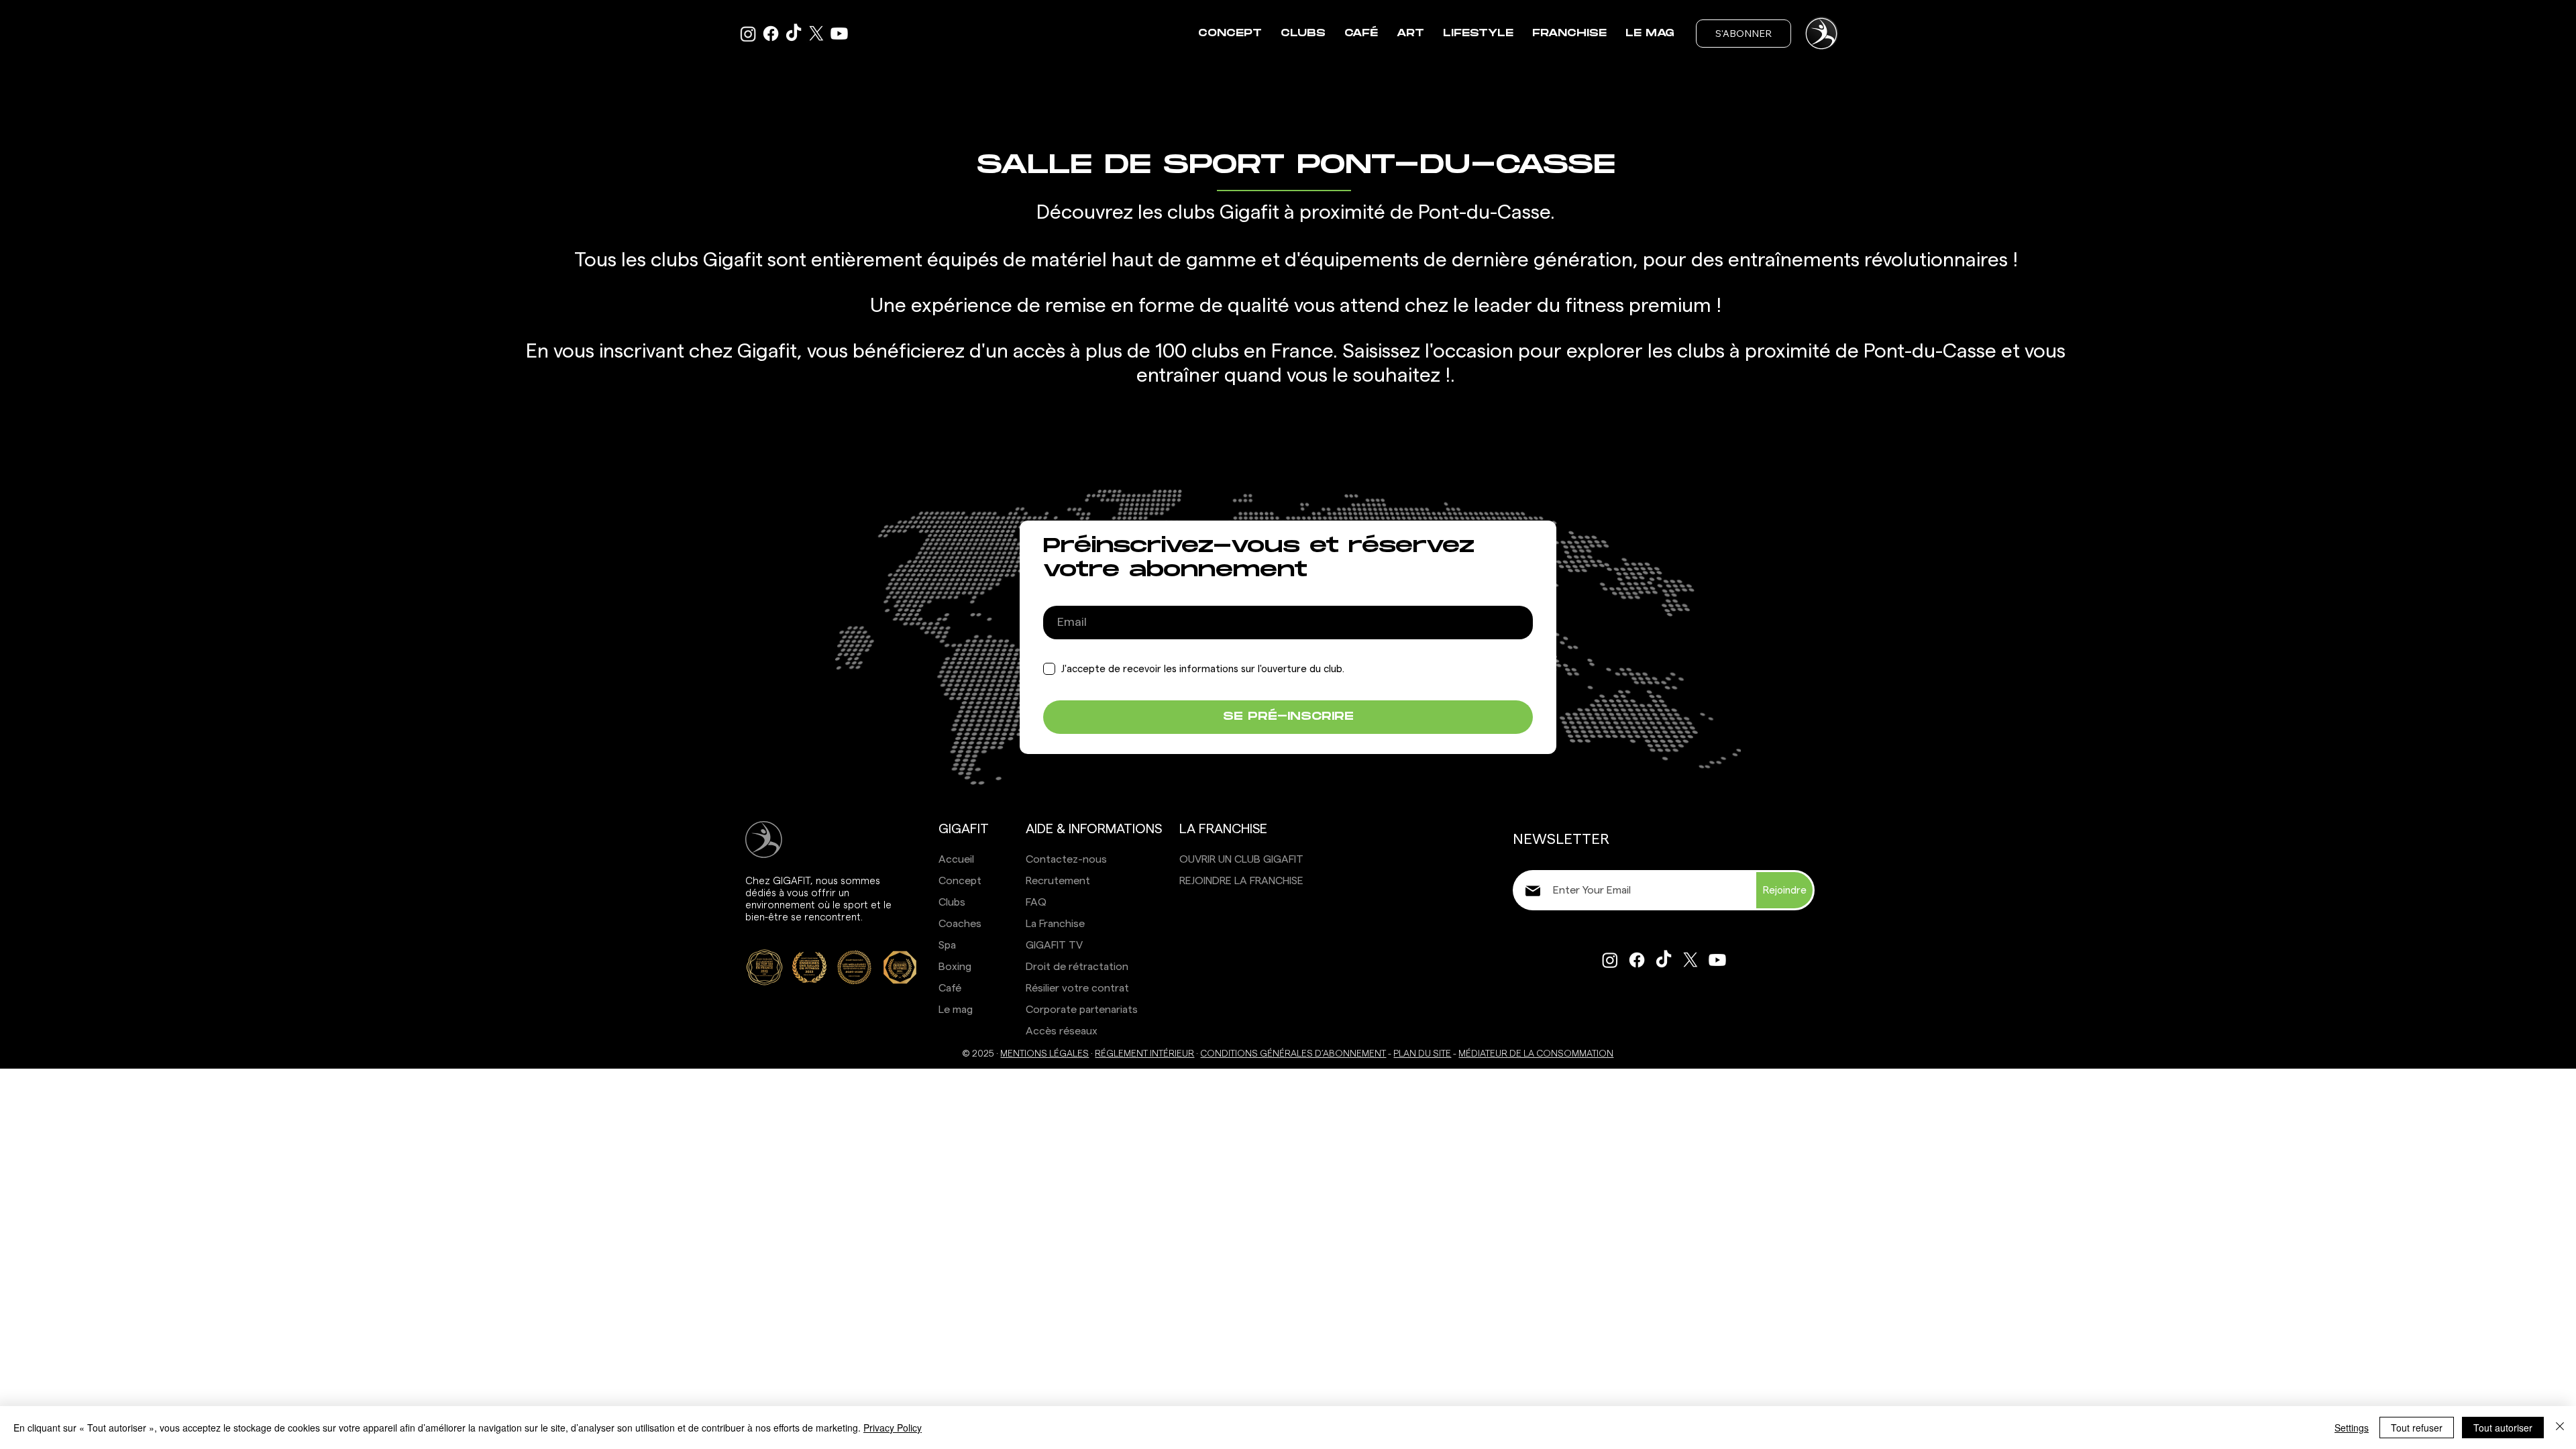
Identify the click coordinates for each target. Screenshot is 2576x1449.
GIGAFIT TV (1054, 945)
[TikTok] (794, 34)
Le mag (956, 1010)
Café (950, 988)
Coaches (960, 924)
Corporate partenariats (1082, 1010)
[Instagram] (1610, 960)
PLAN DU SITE (1422, 1054)
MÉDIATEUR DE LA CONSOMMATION (1536, 1054)
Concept (960, 881)
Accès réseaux (1062, 1031)
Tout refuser (2417, 1428)
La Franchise (1055, 924)
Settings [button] (2352, 1428)
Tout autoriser (2503, 1428)
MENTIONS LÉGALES (1044, 1054)
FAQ (1036, 902)
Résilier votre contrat (1077, 988)
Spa (947, 945)
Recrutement (1058, 881)
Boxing (955, 967)
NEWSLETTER (1561, 839)
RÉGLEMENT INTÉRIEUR (1144, 1054)
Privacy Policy (893, 1428)
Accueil (956, 859)
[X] (816, 34)
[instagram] (748, 34)
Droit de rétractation (1077, 967)
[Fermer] (2560, 1428)
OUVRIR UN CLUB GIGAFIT (1241, 859)
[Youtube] (839, 34)
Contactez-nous (1066, 859)
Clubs (952, 902)
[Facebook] (771, 34)
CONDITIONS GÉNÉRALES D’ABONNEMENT (1293, 1054)
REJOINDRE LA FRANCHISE (1241, 881)
